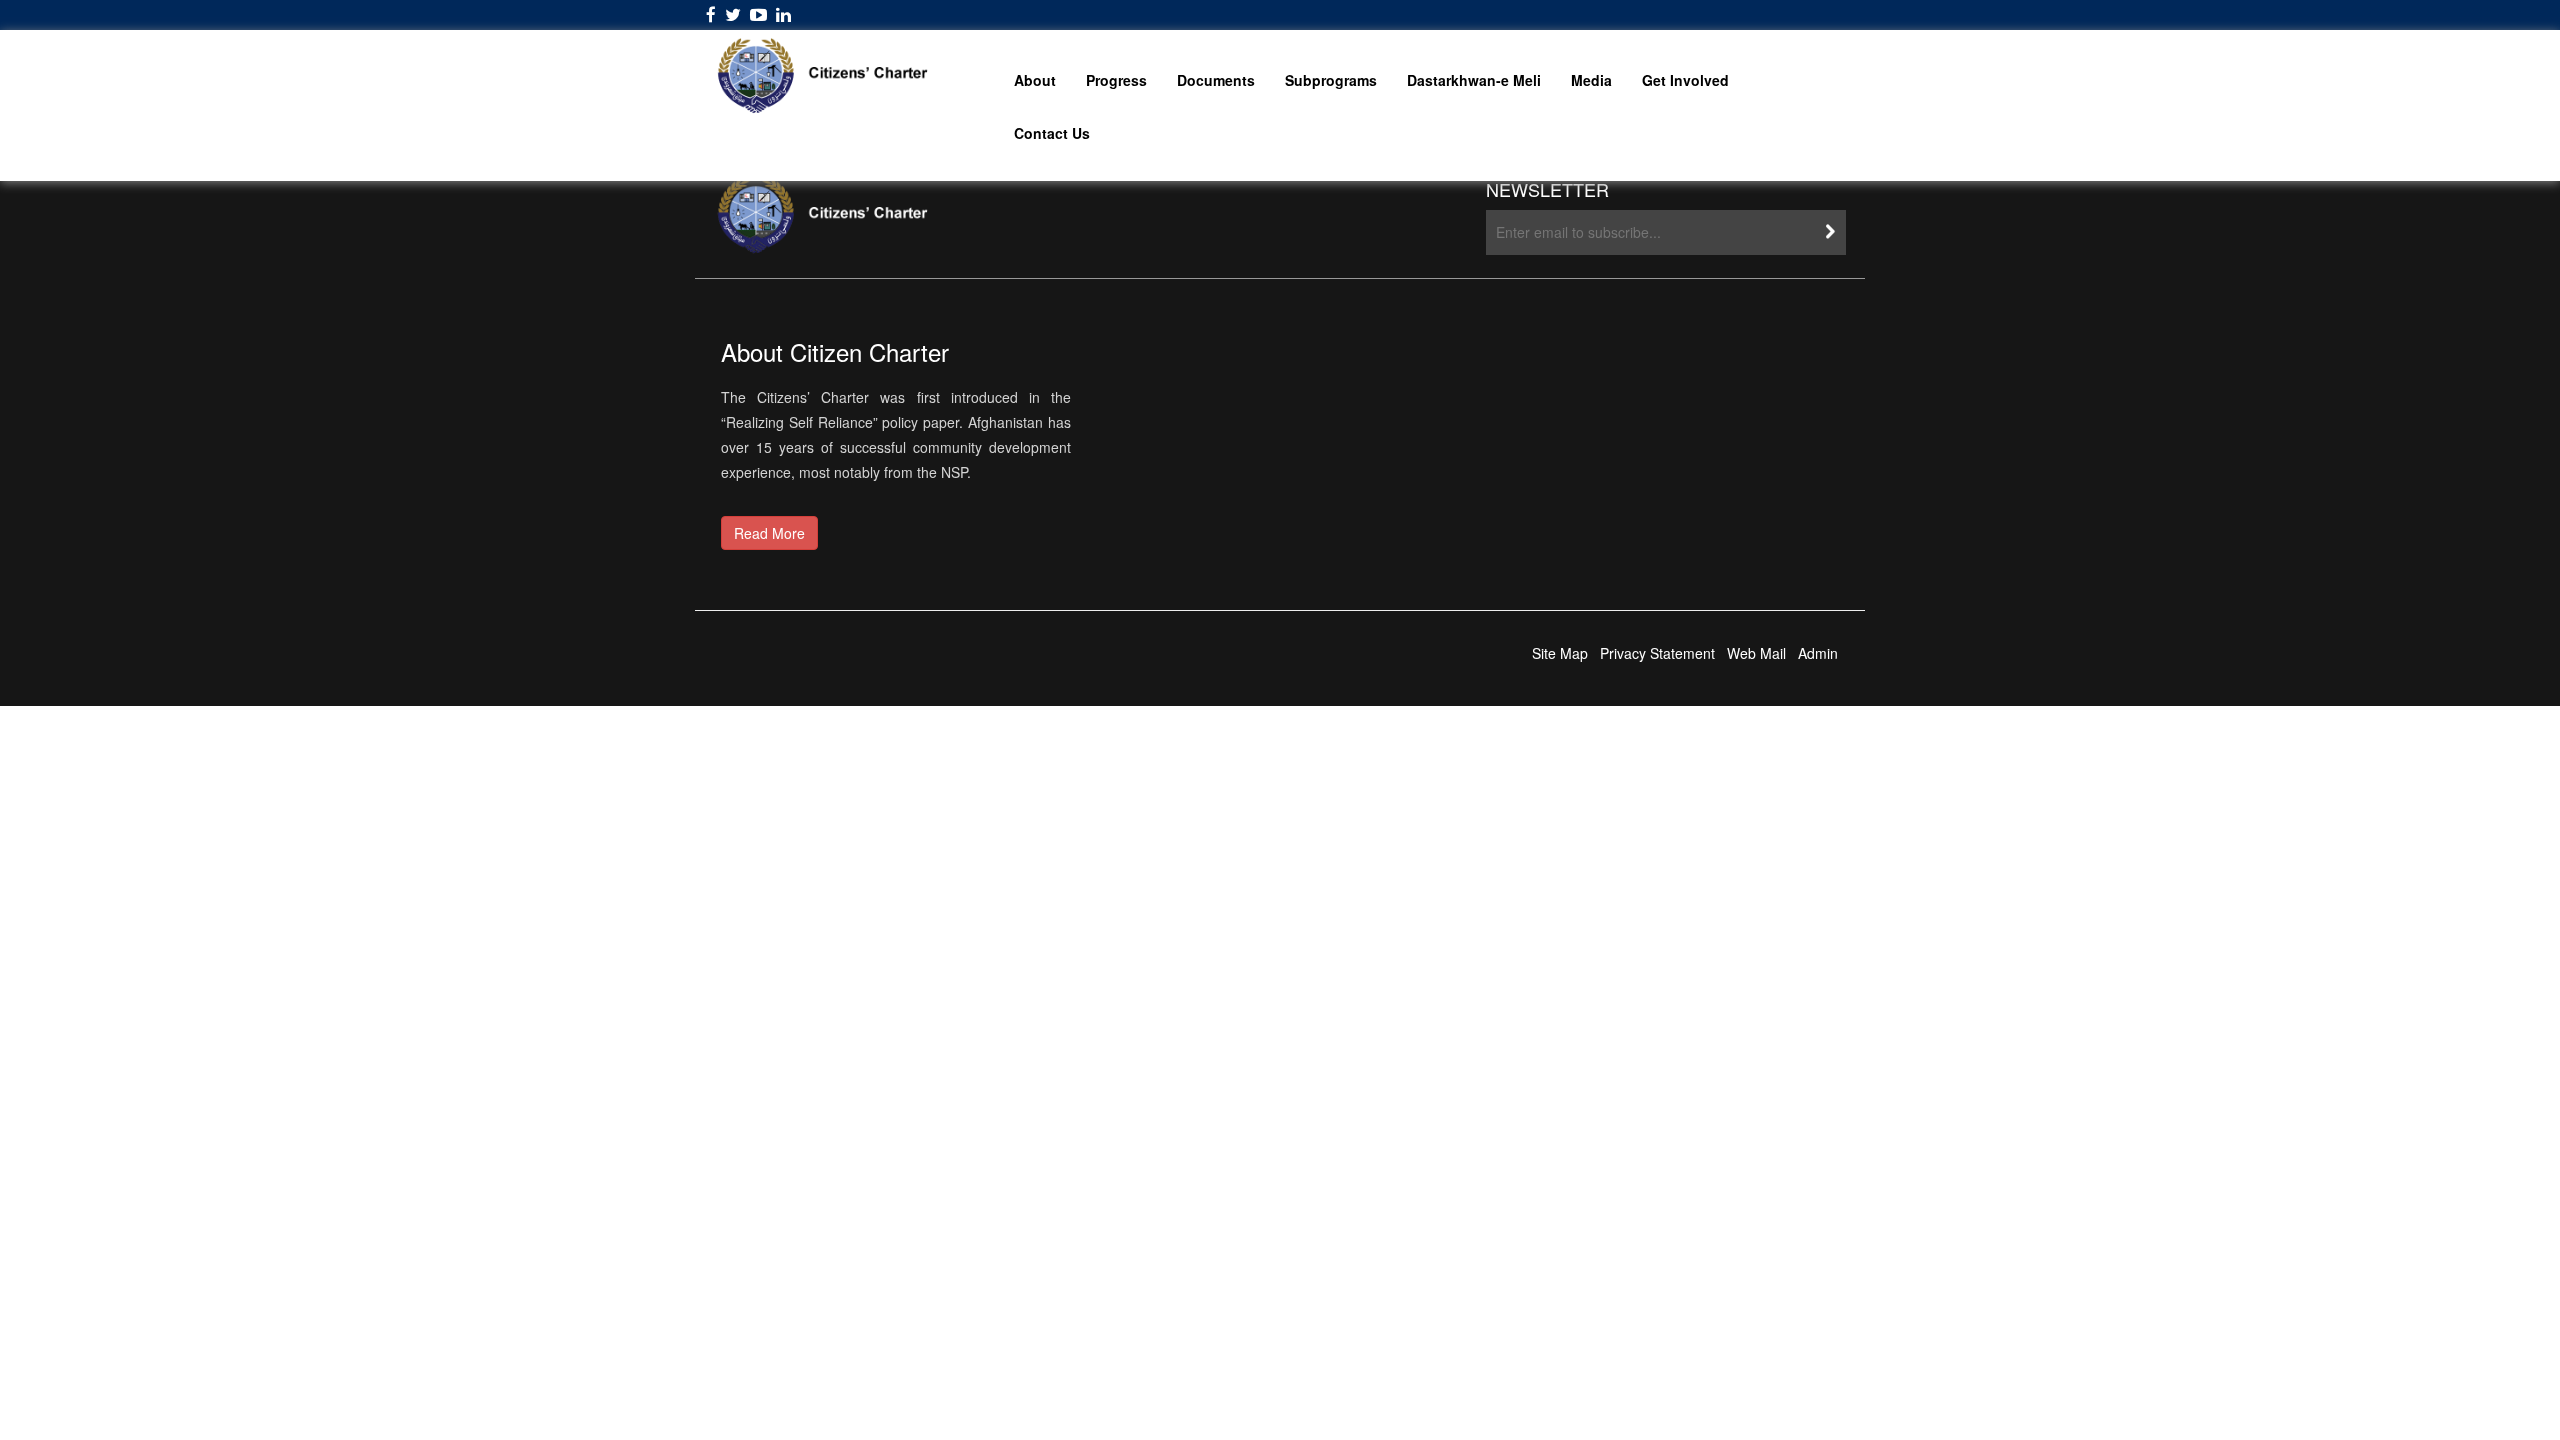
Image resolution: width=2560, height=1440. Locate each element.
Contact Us (1052, 133)
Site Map (1560, 653)
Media (1591, 80)
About (1035, 80)
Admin (1818, 653)
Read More (769, 533)
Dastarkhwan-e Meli (1474, 80)
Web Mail (1756, 653)
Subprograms (1331, 80)
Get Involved (1685, 80)
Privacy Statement (1657, 653)
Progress (1116, 80)
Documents (1216, 80)
